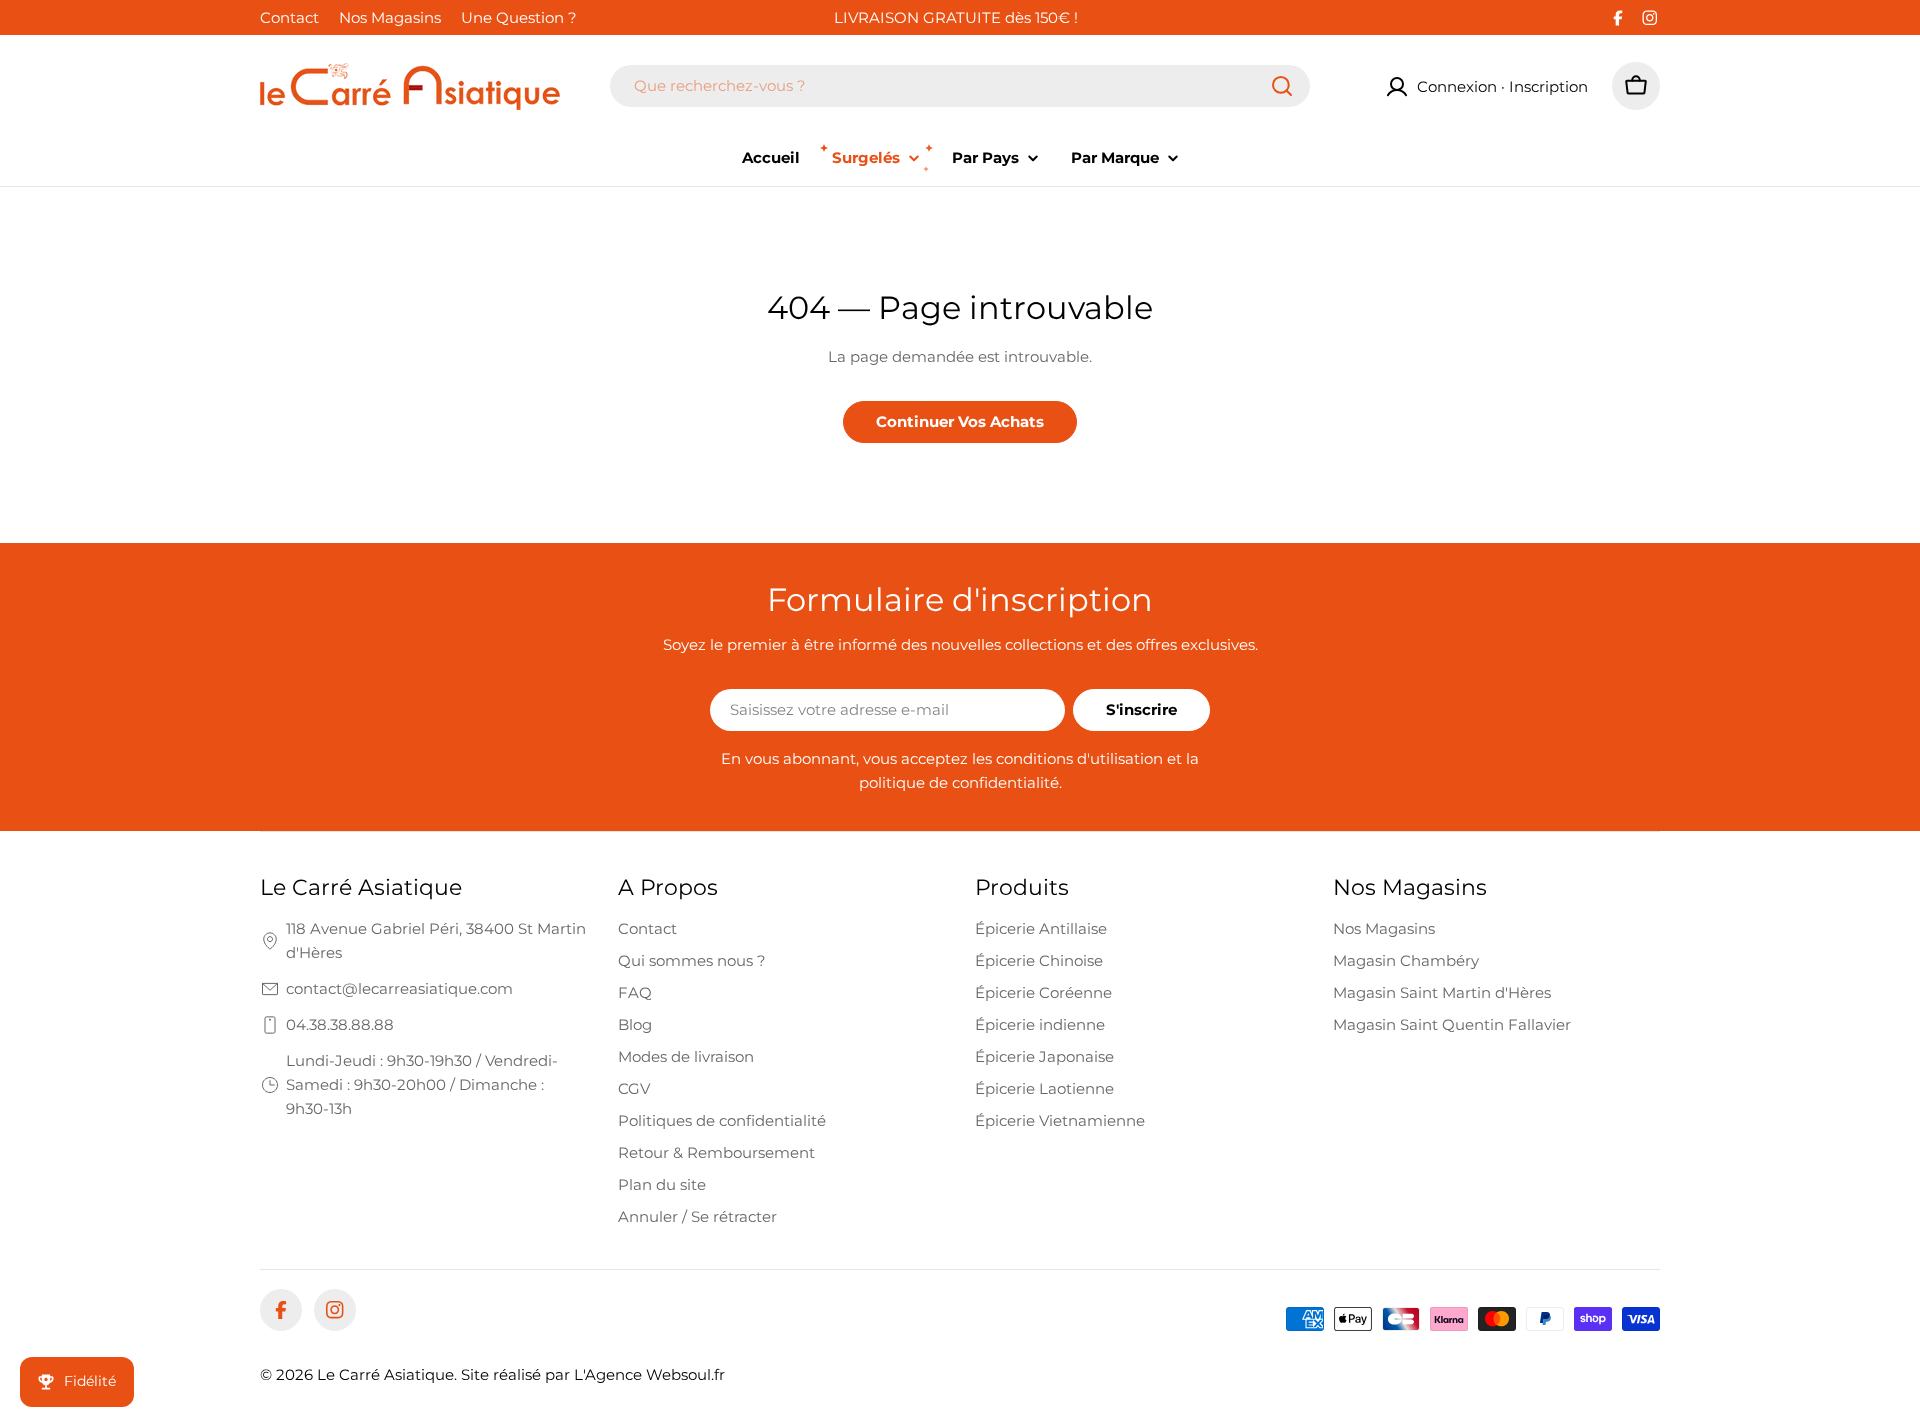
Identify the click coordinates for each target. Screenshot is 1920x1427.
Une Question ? (519, 17)
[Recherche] (1282, 86)
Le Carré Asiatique (385, 1374)
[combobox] (960, 86)
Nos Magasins (390, 17)
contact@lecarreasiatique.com (399, 988)
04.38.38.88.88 (340, 1024)
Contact (289, 17)
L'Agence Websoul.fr (649, 1374)
